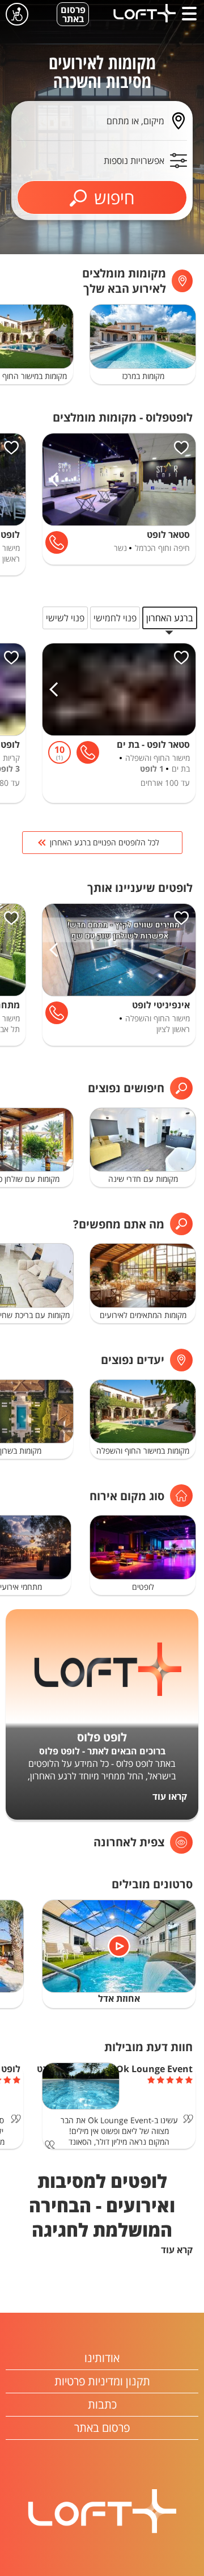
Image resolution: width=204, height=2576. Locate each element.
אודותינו (102, 2358)
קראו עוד (170, 1796)
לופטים (143, 1587)
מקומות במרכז (143, 376)
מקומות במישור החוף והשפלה (143, 1451)
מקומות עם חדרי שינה (143, 1179)
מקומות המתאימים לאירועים (143, 1315)
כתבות (102, 2404)
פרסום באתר (73, 14)
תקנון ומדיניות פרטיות (102, 2381)
